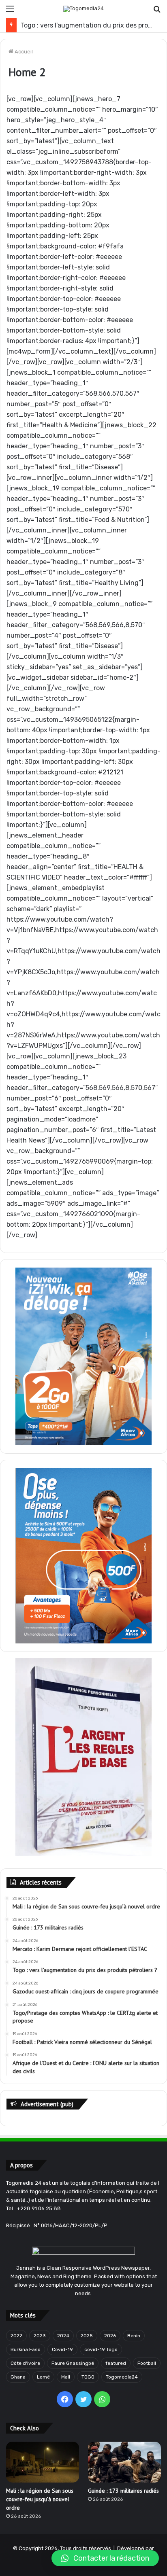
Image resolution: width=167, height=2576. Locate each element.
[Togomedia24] (83, 9)
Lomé (43, 2377)
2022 (16, 2336)
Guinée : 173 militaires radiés (123, 2491)
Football (147, 2363)
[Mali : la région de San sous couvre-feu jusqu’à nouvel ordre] (43, 2462)
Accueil (23, 52)
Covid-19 (62, 2349)
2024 (63, 2336)
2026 (110, 2336)
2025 (87, 2336)
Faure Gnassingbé (73, 2363)
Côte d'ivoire (25, 2363)
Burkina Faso (26, 2349)
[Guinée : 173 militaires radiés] (124, 2462)
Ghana (18, 2377)
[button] (105, 2558)
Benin (134, 2336)
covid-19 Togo (101, 2349)
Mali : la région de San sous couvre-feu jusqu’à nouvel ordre (40, 2499)
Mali (66, 2377)
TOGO (88, 2377)
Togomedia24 (122, 2377)
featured (116, 2363)
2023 (40, 2336)
